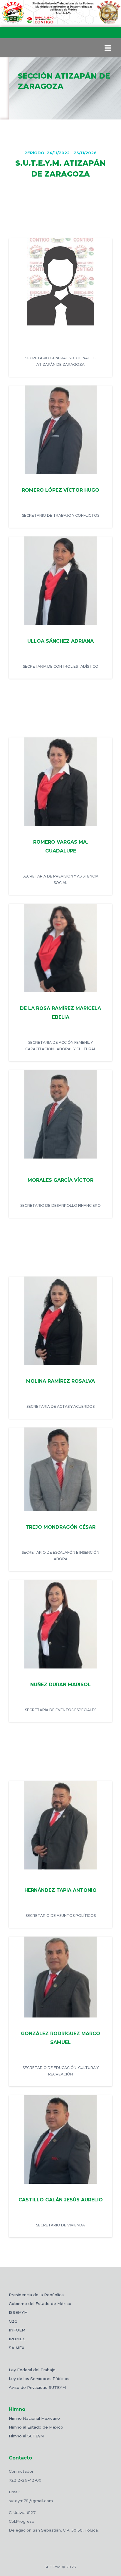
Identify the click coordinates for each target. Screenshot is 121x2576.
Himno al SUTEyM (26, 2436)
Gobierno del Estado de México (40, 2304)
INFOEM (17, 2330)
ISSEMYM (18, 2312)
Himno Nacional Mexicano (34, 2418)
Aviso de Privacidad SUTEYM (37, 2387)
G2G (13, 2321)
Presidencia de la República (36, 2295)
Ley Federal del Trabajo (32, 2370)
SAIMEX (17, 2348)
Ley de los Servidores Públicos (39, 2379)
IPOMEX (17, 2339)
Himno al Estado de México (36, 2427)
